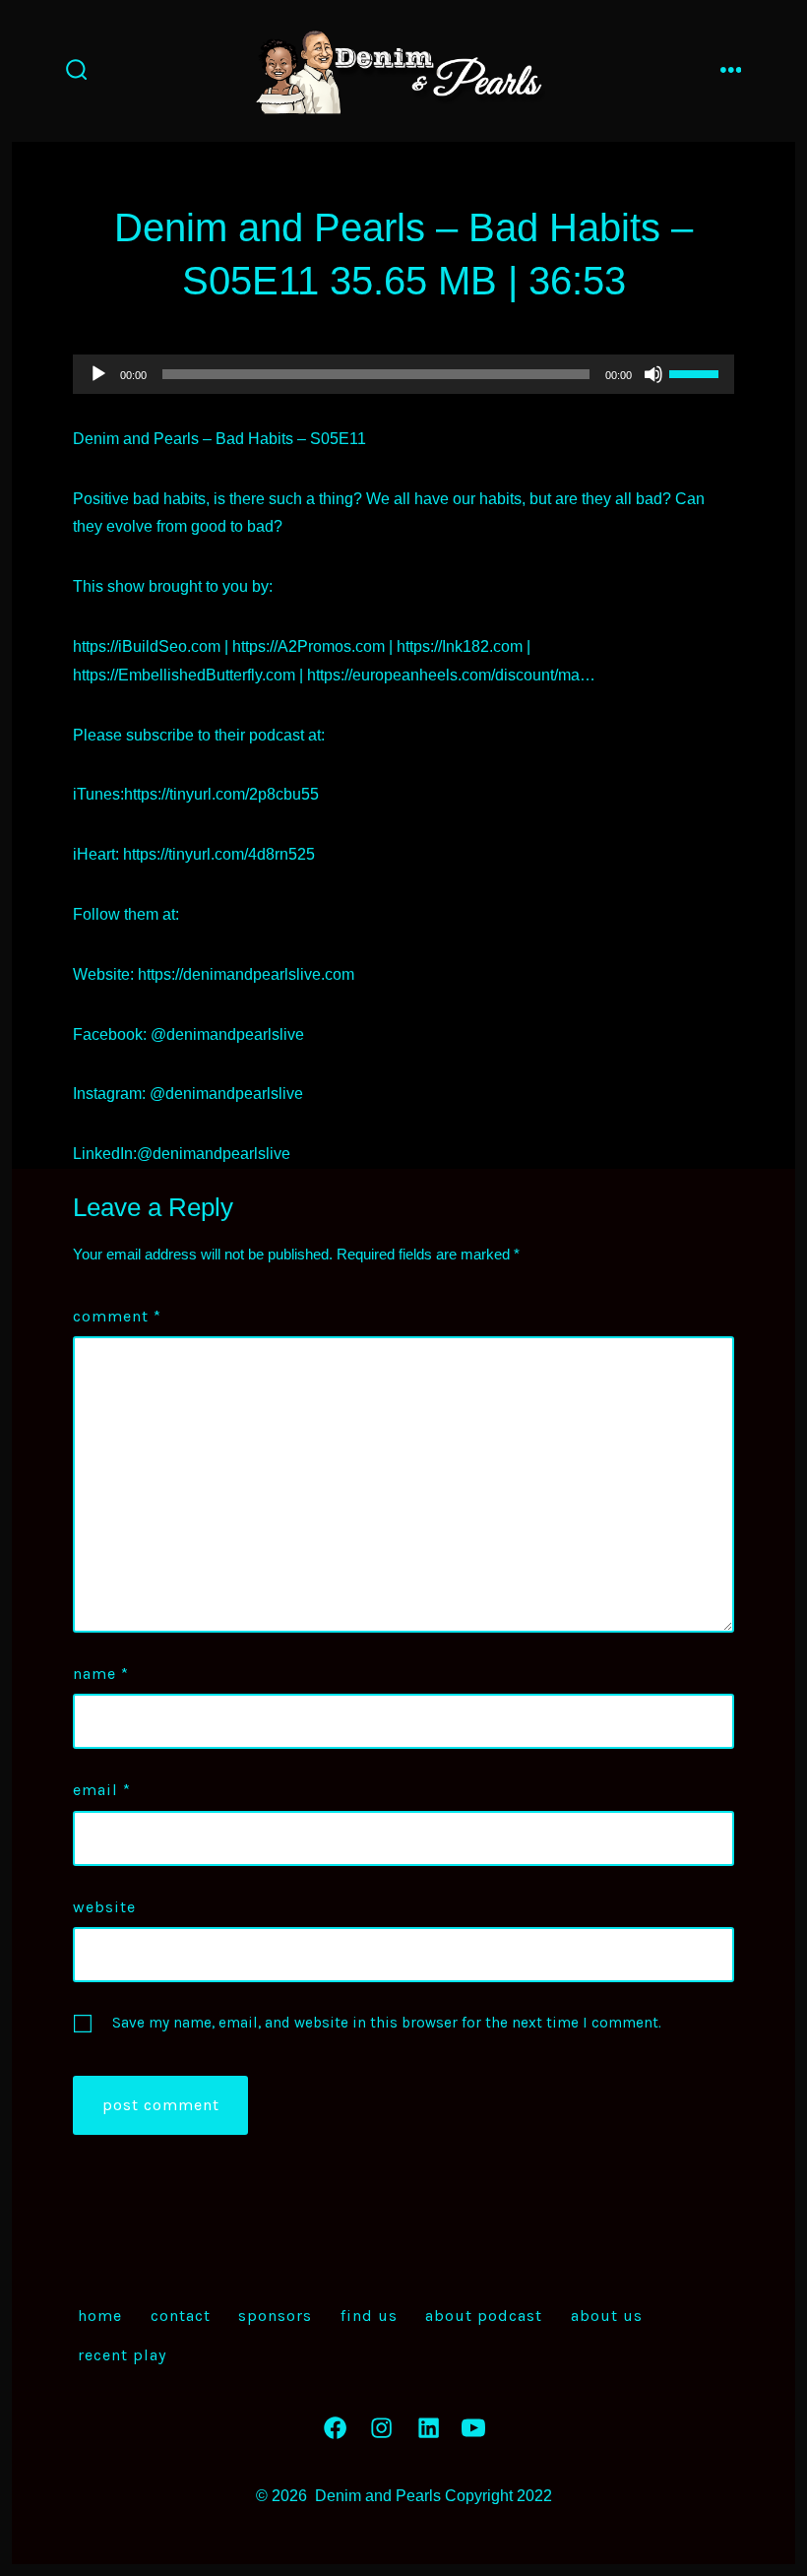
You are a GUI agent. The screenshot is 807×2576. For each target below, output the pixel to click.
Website (104, 1907)
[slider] (697, 372)
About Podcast (484, 2316)
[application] (403, 374)
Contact (181, 2316)
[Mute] (653, 374)
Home (100, 2316)
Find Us (369, 2316)
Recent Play (122, 2355)
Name (101, 1674)
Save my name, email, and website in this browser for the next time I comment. (387, 2023)
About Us (607, 2316)
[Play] (98, 374)
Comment (117, 1316)
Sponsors (275, 2316)
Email (102, 1790)
